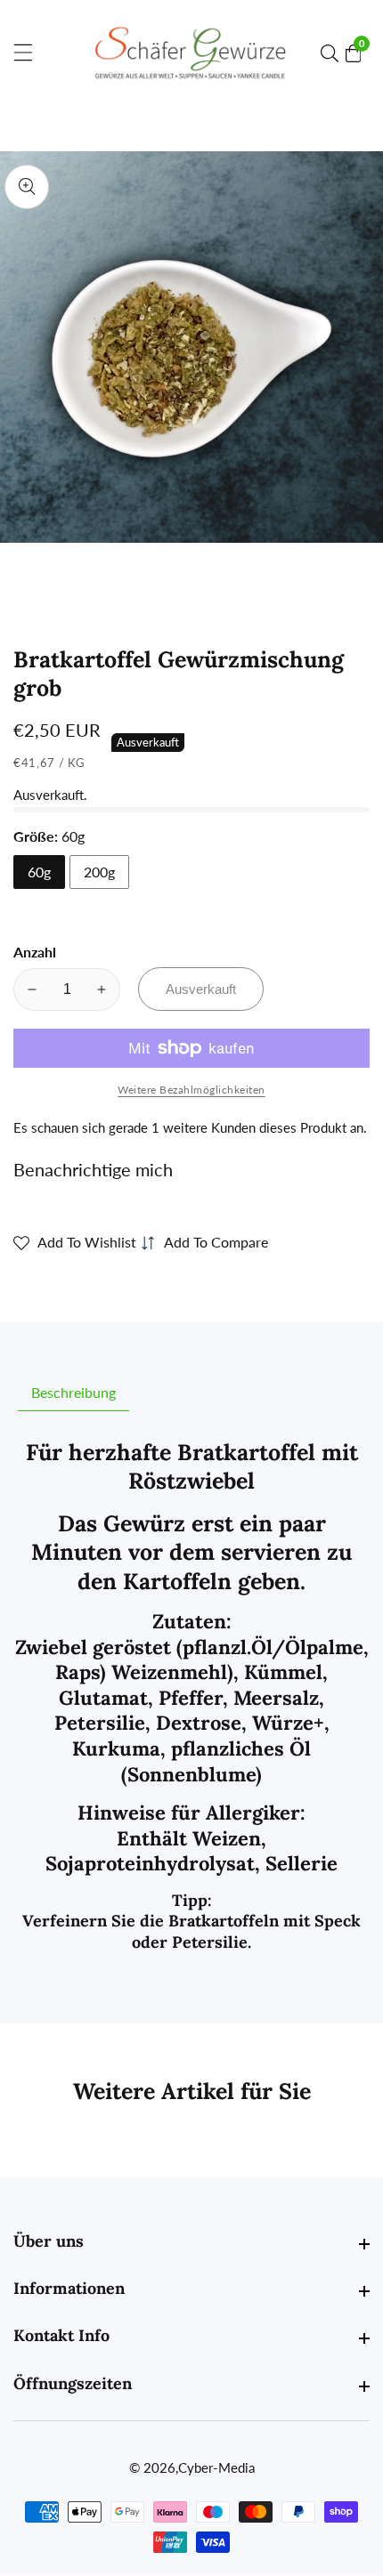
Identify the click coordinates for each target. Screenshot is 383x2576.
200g (99, 872)
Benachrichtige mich (93, 1169)
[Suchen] (333, 53)
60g (39, 872)
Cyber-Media (216, 2468)
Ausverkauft (201, 989)
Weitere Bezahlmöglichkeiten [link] (191, 1090)
